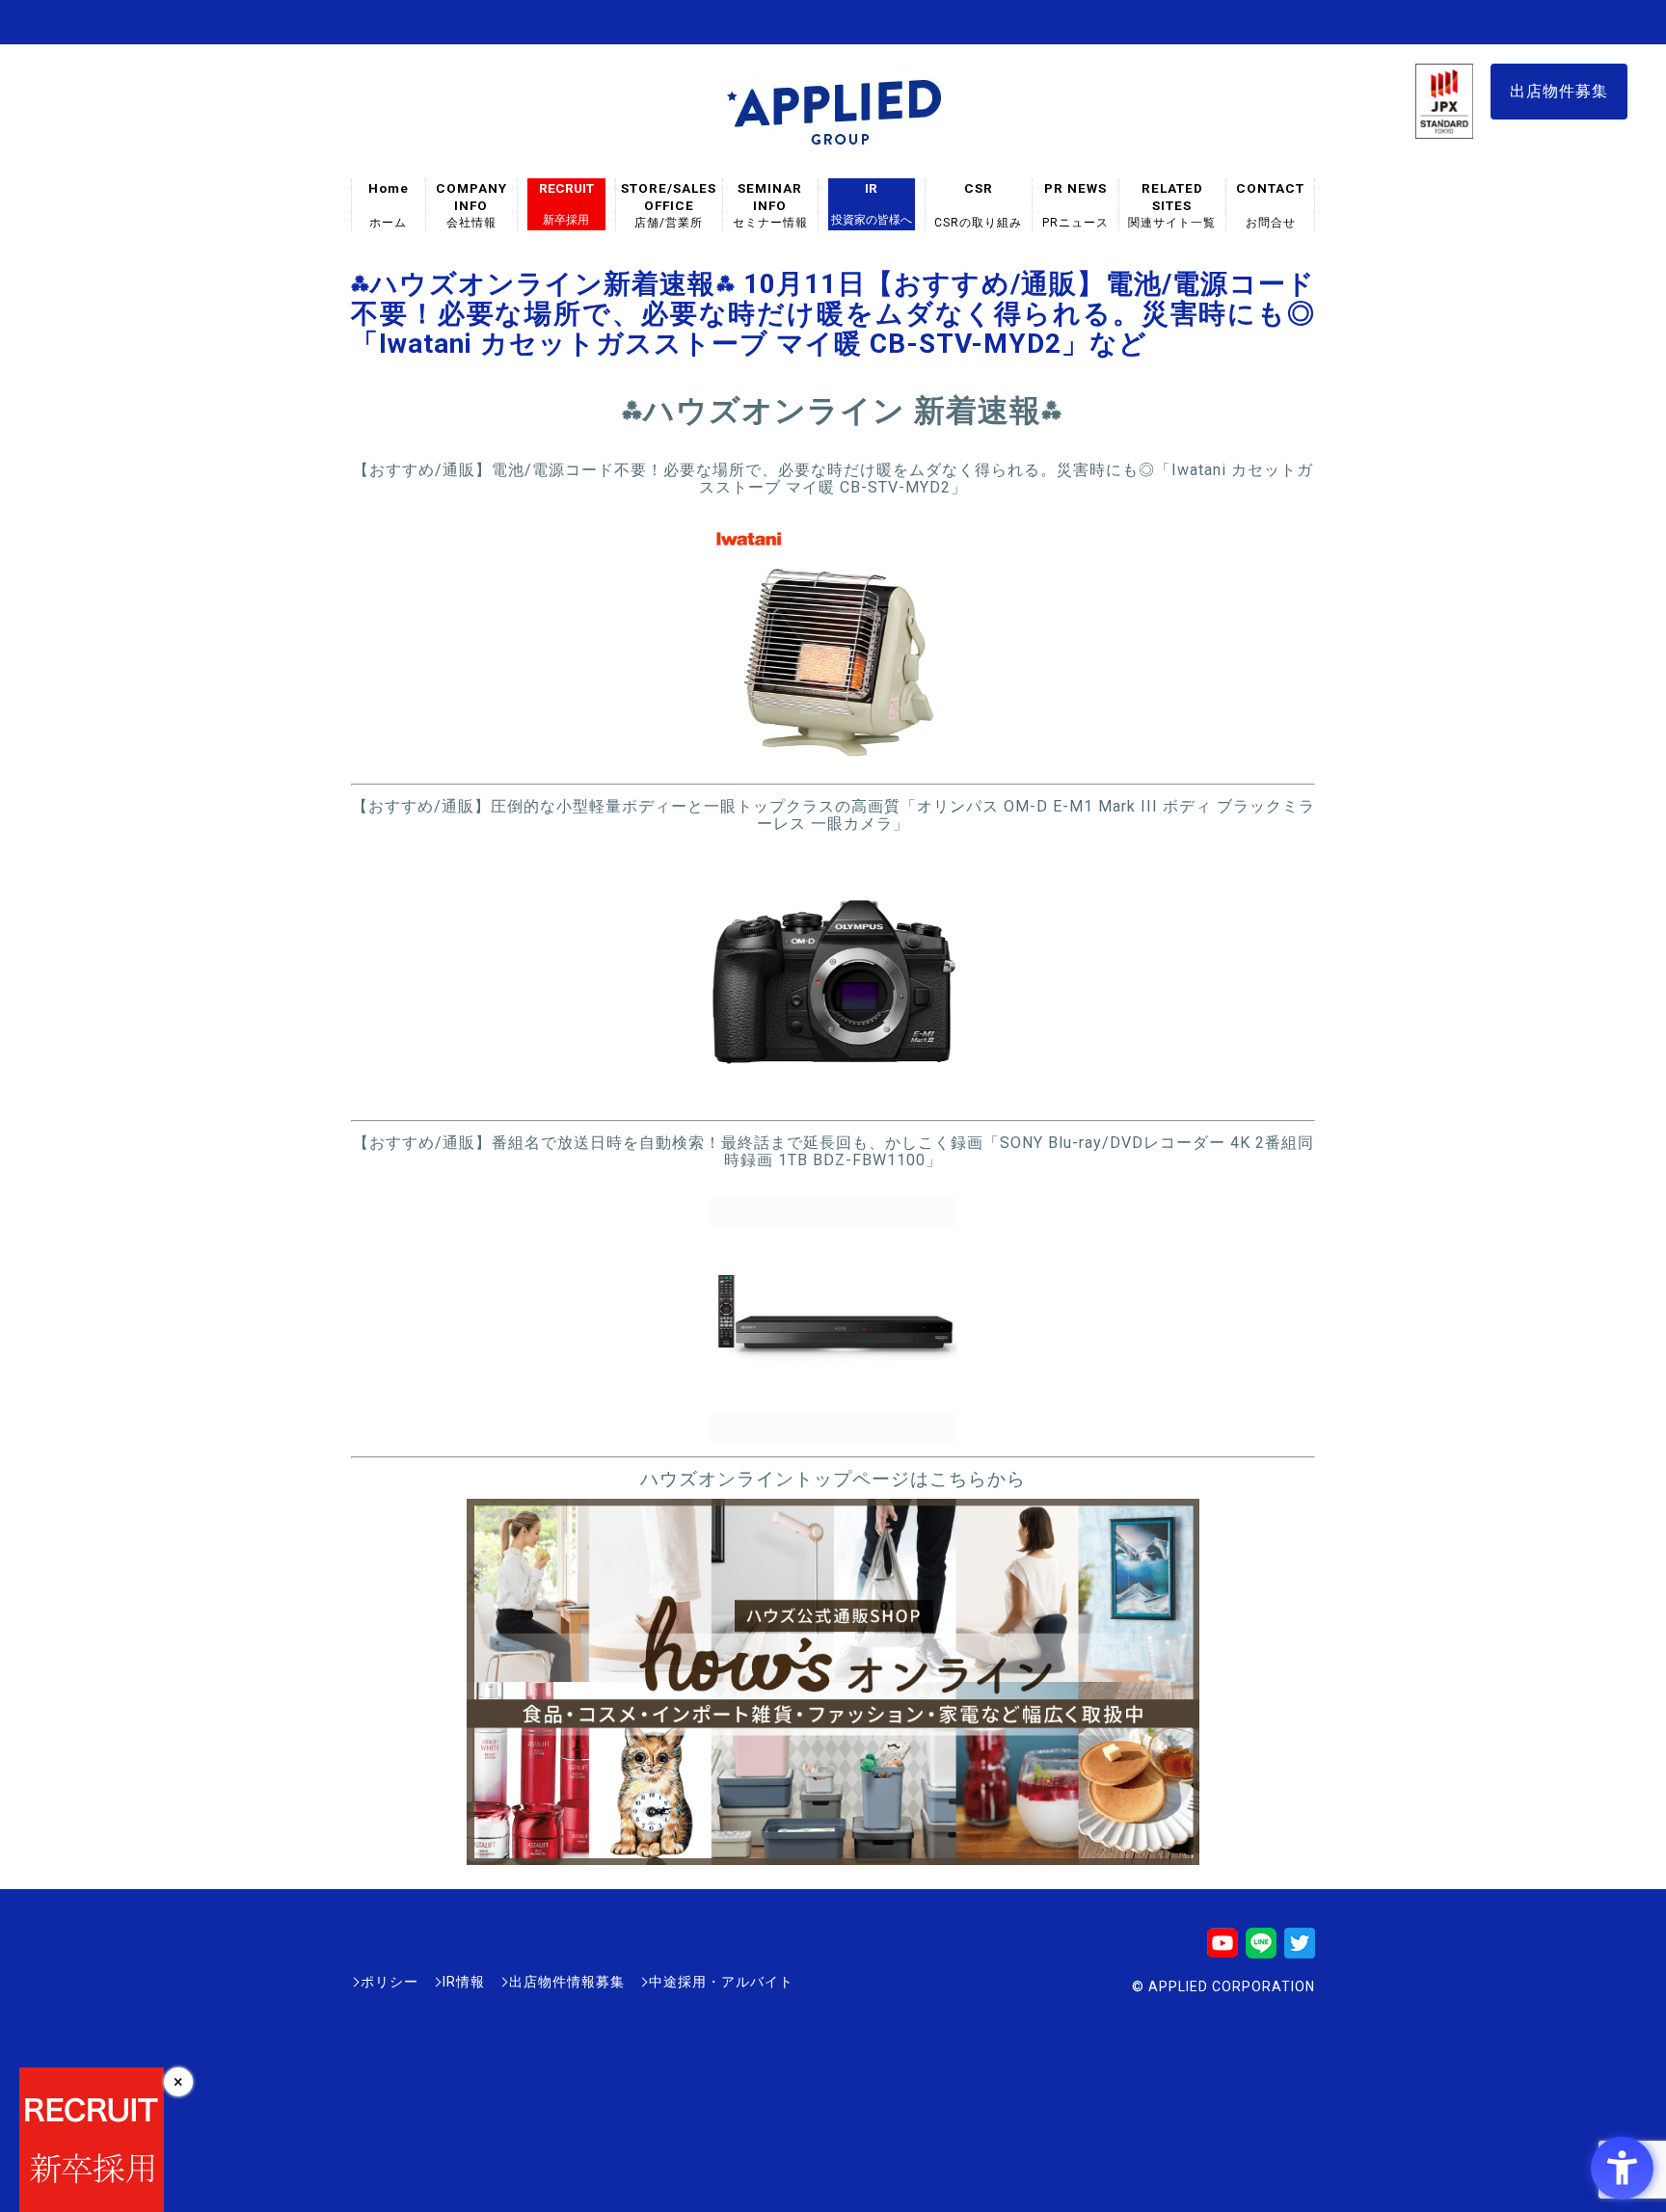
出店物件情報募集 (567, 1982)
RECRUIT (566, 203)
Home (389, 205)
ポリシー (390, 1982)
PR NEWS (1075, 205)
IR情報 (464, 1982)
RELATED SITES (1172, 205)
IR (872, 203)
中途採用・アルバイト (721, 1982)
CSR (979, 205)
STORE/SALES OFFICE (669, 205)
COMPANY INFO (471, 205)
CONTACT (1270, 205)
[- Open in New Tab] (833, 762)
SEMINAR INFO (770, 205)
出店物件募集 (1559, 91)
